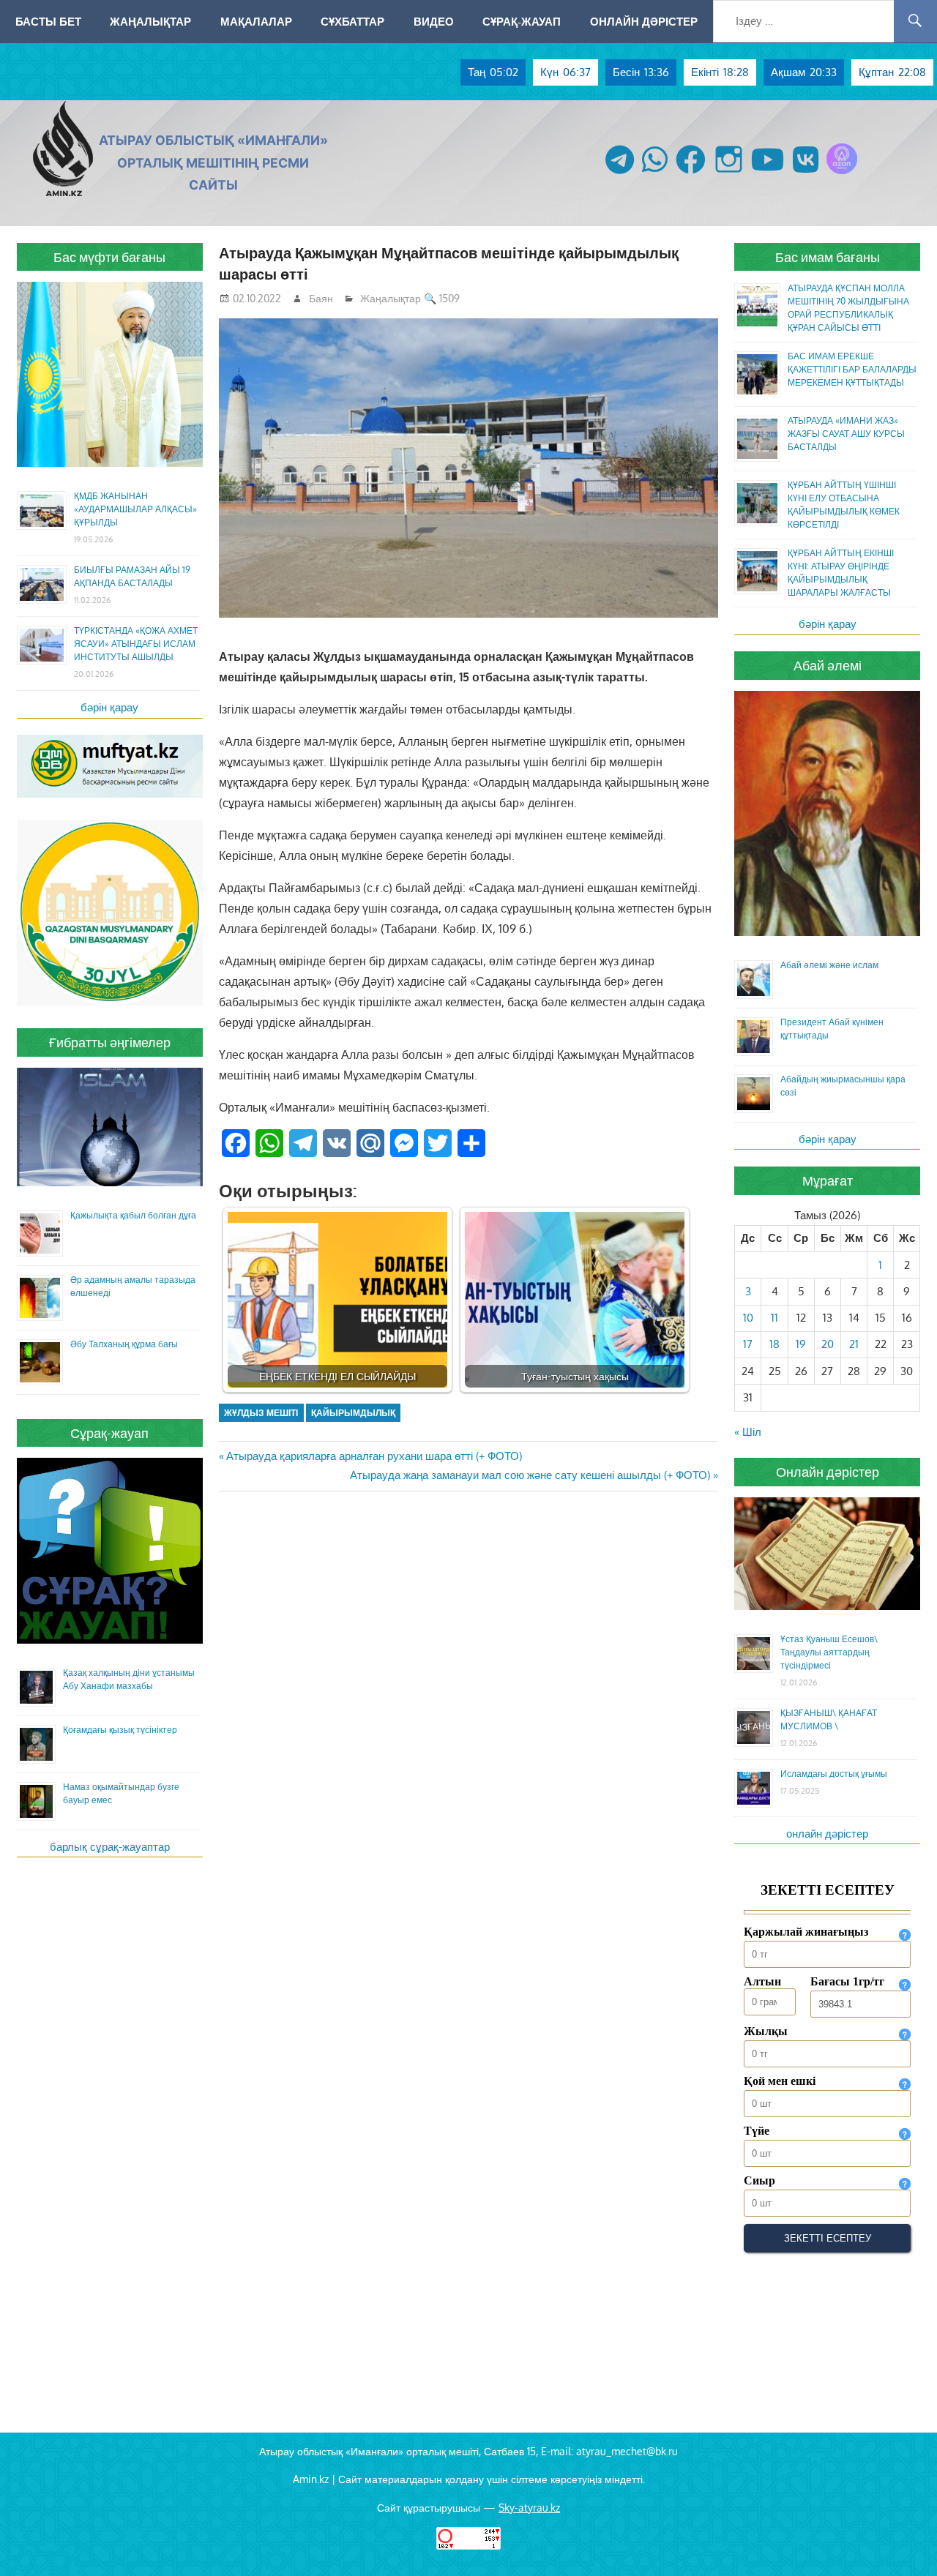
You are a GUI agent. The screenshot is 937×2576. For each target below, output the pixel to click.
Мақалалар (256, 21)
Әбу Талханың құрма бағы (124, 1344)
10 (748, 1318)
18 (774, 1344)
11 (774, 1318)
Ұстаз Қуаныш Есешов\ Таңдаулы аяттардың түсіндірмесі (829, 1652)
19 (801, 1344)
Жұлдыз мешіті (261, 1413)
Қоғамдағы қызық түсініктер (120, 1730)
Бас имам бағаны (828, 257)
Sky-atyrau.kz (529, 2508)
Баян (321, 298)
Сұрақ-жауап (522, 21)
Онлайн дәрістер (644, 21)
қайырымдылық (353, 1413)
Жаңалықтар (150, 21)
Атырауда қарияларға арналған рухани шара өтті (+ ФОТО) (374, 1456)
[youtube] (768, 174)
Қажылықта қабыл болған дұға (133, 1215)
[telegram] (620, 174)
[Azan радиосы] (842, 174)
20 (828, 1344)
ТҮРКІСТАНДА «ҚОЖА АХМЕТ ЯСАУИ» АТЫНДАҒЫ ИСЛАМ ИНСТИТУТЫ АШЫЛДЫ (136, 644)
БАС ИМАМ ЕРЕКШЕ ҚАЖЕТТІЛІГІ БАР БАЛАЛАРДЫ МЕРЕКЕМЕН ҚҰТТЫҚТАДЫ (852, 369)
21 (854, 1344)
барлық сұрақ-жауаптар (110, 1847)
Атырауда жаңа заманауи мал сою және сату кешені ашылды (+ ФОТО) (530, 1475)
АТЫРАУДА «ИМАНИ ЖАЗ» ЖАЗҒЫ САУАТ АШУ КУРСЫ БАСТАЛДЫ (846, 434)
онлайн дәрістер (827, 1834)
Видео (434, 21)
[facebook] (691, 174)
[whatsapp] (655, 174)
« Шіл (748, 1432)
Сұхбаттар (352, 21)
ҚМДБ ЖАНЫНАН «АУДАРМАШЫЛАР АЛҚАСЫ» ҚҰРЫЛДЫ (135, 509)
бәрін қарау (109, 707)
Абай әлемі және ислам (829, 965)
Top (902, 2541)
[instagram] (729, 174)
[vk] (806, 174)
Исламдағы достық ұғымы (834, 1774)
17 (748, 1344)
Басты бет (48, 21)
